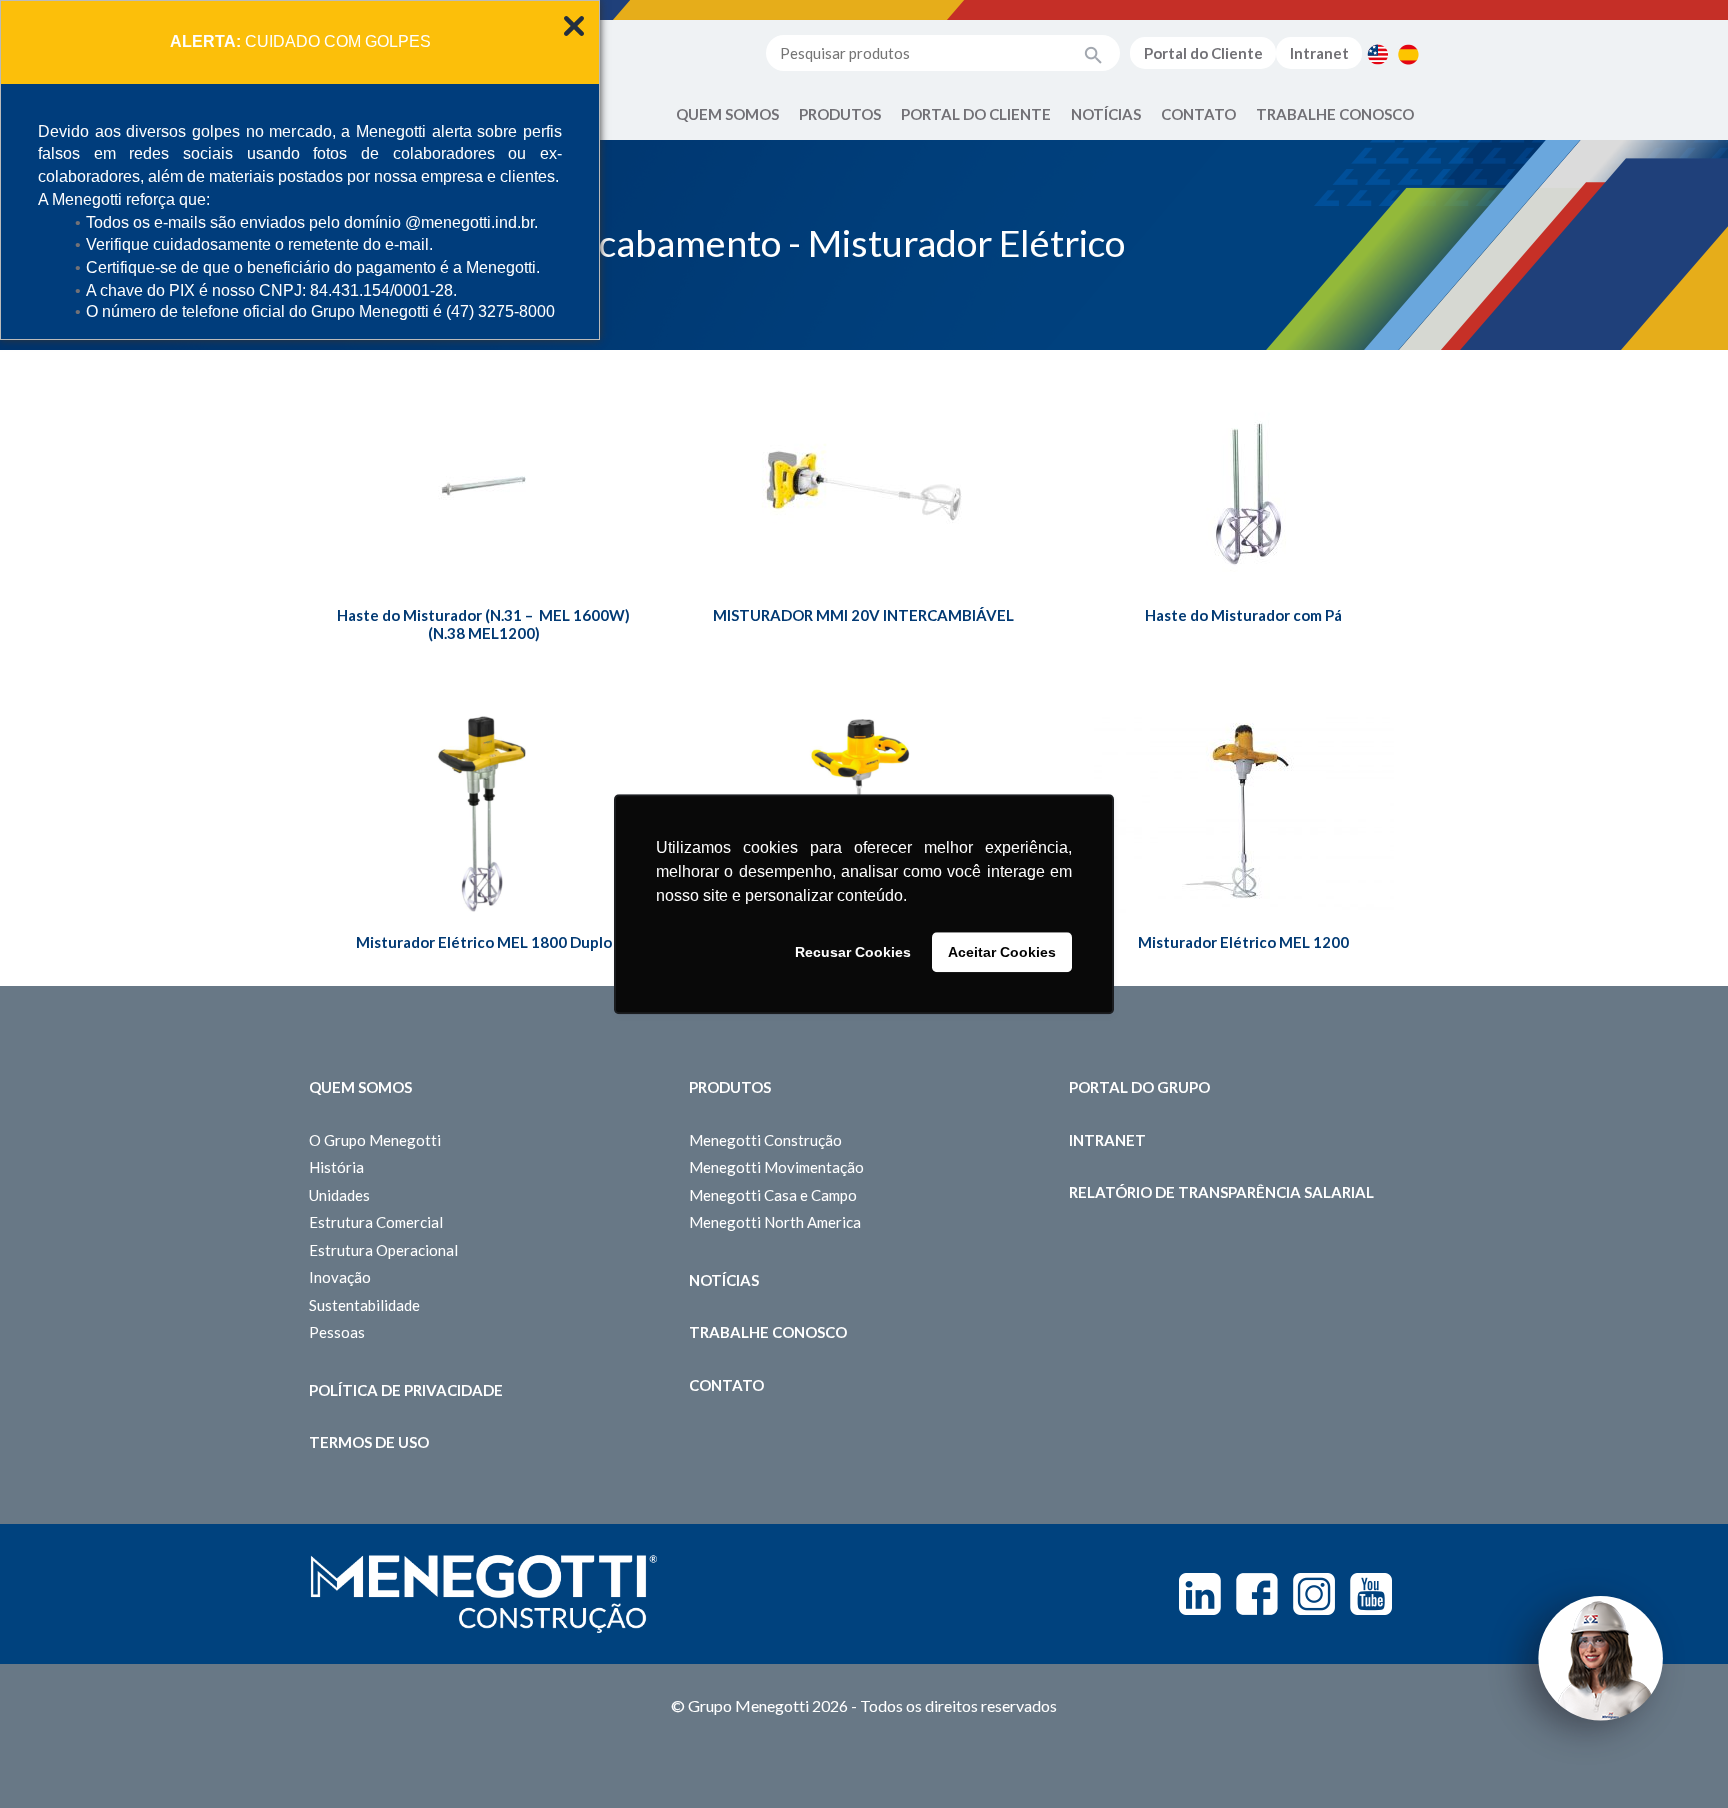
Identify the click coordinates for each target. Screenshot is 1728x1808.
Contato (1198, 114)
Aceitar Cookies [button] (1002, 952)
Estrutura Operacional (383, 1250)
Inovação (340, 1277)
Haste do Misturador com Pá (1243, 615)
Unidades (339, 1195)
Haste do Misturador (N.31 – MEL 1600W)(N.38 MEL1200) (483, 624)
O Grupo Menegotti (375, 1140)
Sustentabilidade (364, 1305)
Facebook (1257, 1594)
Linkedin (1200, 1594)
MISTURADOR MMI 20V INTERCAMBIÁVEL (863, 615)
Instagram (1314, 1594)
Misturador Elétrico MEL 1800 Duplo (484, 942)
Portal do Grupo (1139, 1087)
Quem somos (360, 1087)
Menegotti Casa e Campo (773, 1195)
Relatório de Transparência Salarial (1221, 1192)
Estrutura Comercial (376, 1222)
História (336, 1167)
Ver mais (484, 531)
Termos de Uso (369, 1442)
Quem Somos (727, 114)
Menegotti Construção (765, 1140)
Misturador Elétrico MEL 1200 (1243, 942)
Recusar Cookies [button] (853, 952)
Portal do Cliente (1203, 53)
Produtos (840, 114)
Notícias (1106, 114)
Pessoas (337, 1332)
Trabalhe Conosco (1335, 114)
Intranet (1319, 53)
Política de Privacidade (406, 1390)
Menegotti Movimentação (776, 1167)
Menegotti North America (775, 1222)
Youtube (1371, 1594)
